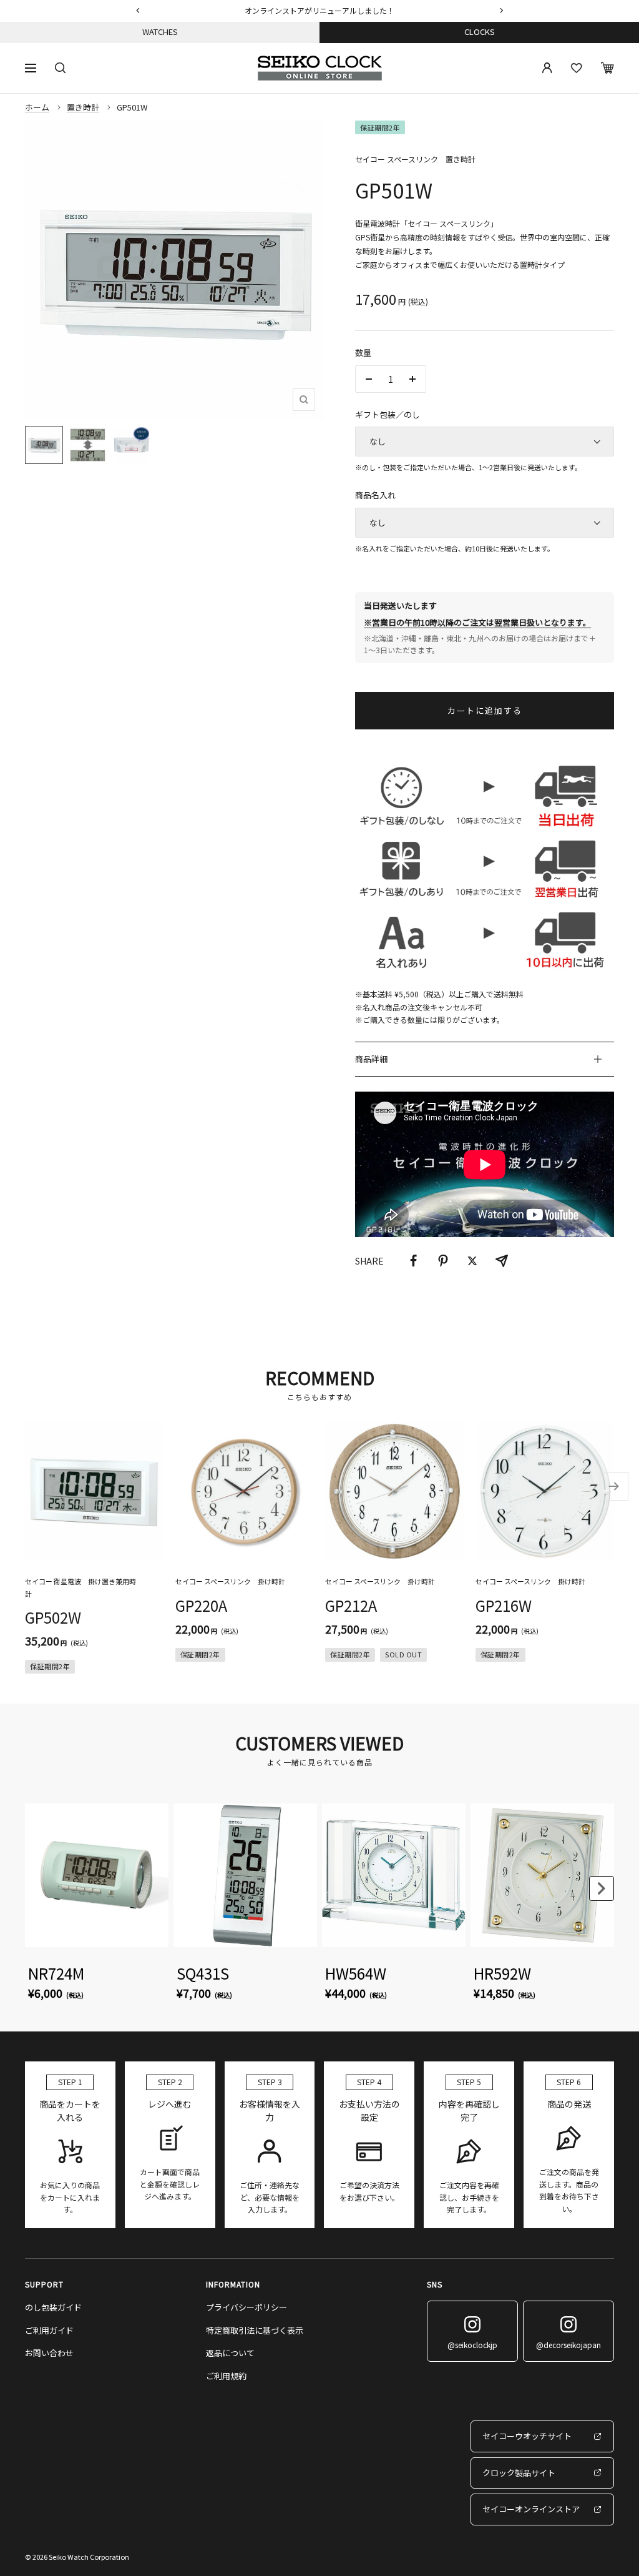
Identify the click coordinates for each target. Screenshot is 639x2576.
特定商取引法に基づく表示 (255, 2330)
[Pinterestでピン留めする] (443, 1261)
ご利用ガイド (49, 2330)
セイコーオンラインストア (531, 2509)
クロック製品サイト (519, 2473)
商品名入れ (375, 495)
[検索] (61, 68)
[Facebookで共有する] (414, 1261)
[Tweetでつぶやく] (472, 1261)
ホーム (37, 107)
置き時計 (83, 107)
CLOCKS (480, 32)
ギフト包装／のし (388, 414)
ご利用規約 (226, 2376)
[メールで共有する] (502, 1261)
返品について (230, 2353)
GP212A (351, 1605)
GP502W (53, 1617)
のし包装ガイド (53, 2307)
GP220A (201, 1605)
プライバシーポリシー (246, 2307)
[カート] (607, 68)
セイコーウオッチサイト (527, 2436)
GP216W (504, 1605)
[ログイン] (547, 68)
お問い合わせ (49, 2353)
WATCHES (160, 32)
